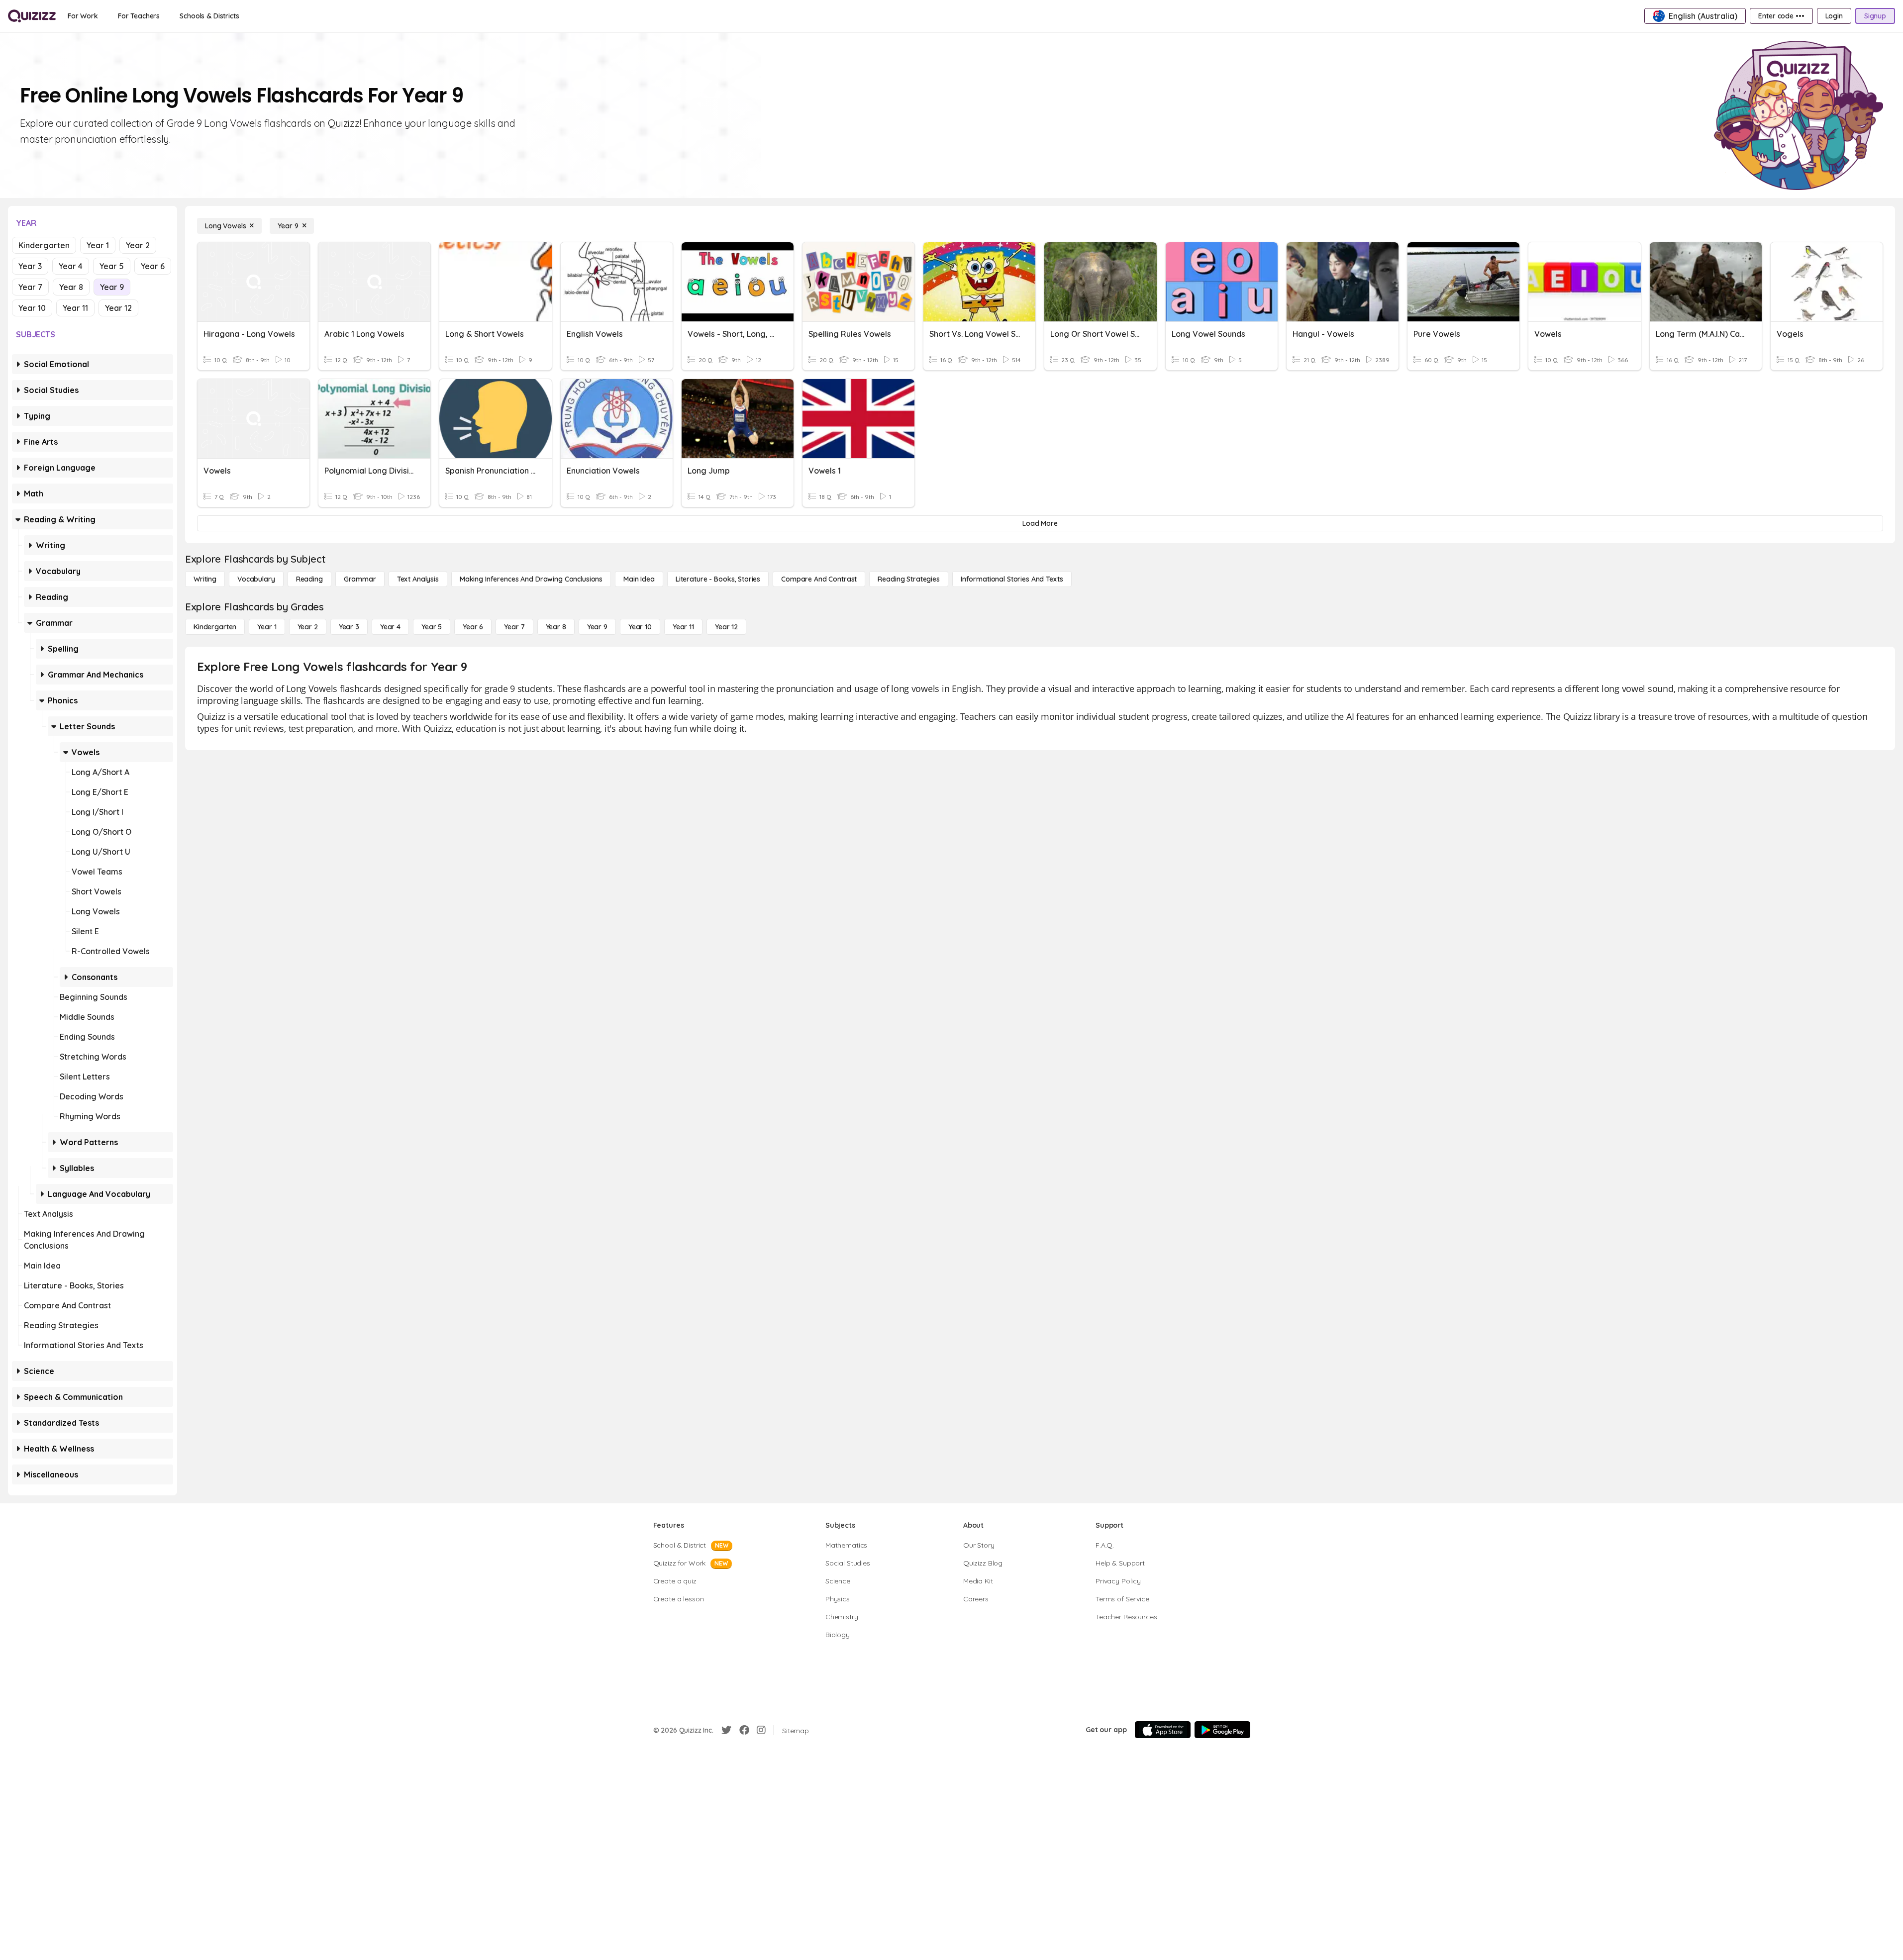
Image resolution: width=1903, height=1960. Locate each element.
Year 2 (138, 245)
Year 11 (75, 308)
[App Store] (1163, 1730)
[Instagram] (761, 1730)
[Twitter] (726, 1730)
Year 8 (71, 287)
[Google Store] (1222, 1730)
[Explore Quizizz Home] (32, 16)
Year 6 (153, 266)
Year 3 (30, 266)
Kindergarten (44, 245)
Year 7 (30, 287)
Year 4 (71, 266)
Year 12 (118, 308)
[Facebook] (744, 1730)
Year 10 (32, 308)
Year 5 (112, 266)
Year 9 (112, 287)
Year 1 (98, 245)
